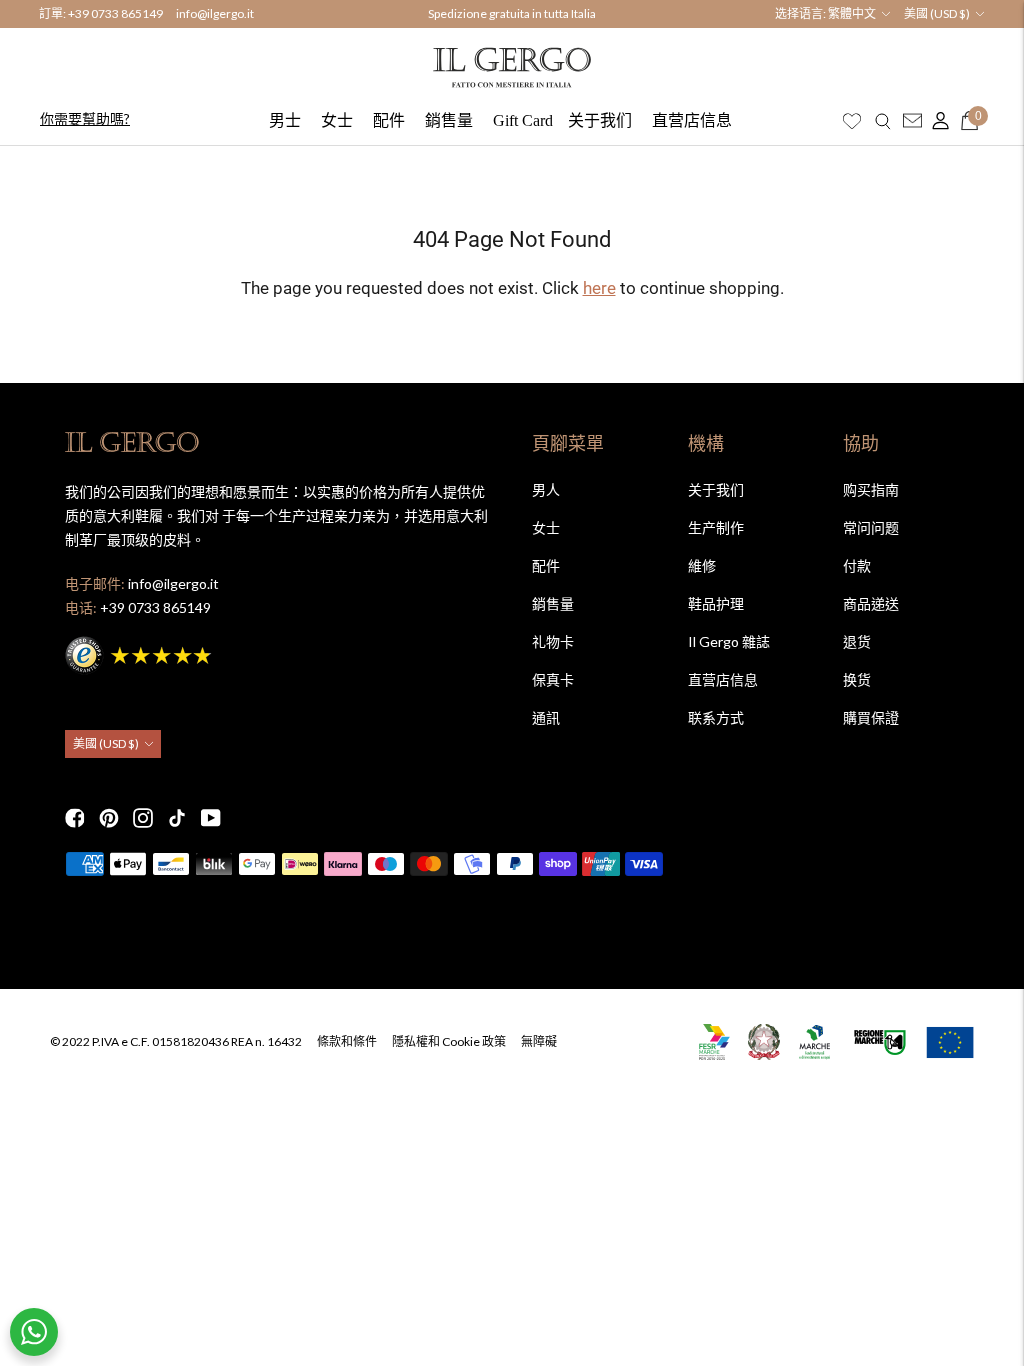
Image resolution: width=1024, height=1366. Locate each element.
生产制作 (716, 527)
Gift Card (523, 120)
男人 (546, 489)
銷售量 (449, 120)
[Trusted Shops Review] (140, 652)
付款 (857, 565)
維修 (702, 565)
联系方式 (716, 717)
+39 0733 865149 (115, 13)
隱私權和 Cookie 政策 (449, 1041)
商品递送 (871, 603)
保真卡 (553, 679)
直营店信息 (692, 120)
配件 (389, 120)
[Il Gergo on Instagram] (143, 818)
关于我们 (600, 120)
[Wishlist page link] (852, 121)
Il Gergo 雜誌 (729, 641)
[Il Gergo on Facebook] (75, 818)
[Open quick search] (883, 121)
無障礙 (539, 1041)
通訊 (546, 717)
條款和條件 (347, 1041)
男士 (285, 120)
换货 (857, 679)
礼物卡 (553, 641)
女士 (337, 120)
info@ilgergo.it (215, 13)
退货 (857, 641)
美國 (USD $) (937, 13)
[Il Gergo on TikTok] (177, 818)
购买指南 (871, 489)
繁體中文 (852, 13)
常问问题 (871, 527)
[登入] (936, 121)
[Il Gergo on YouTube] (211, 818)
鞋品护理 (716, 603)
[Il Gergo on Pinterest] (109, 818)
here (599, 288)
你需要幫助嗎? (85, 118)
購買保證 (871, 717)
